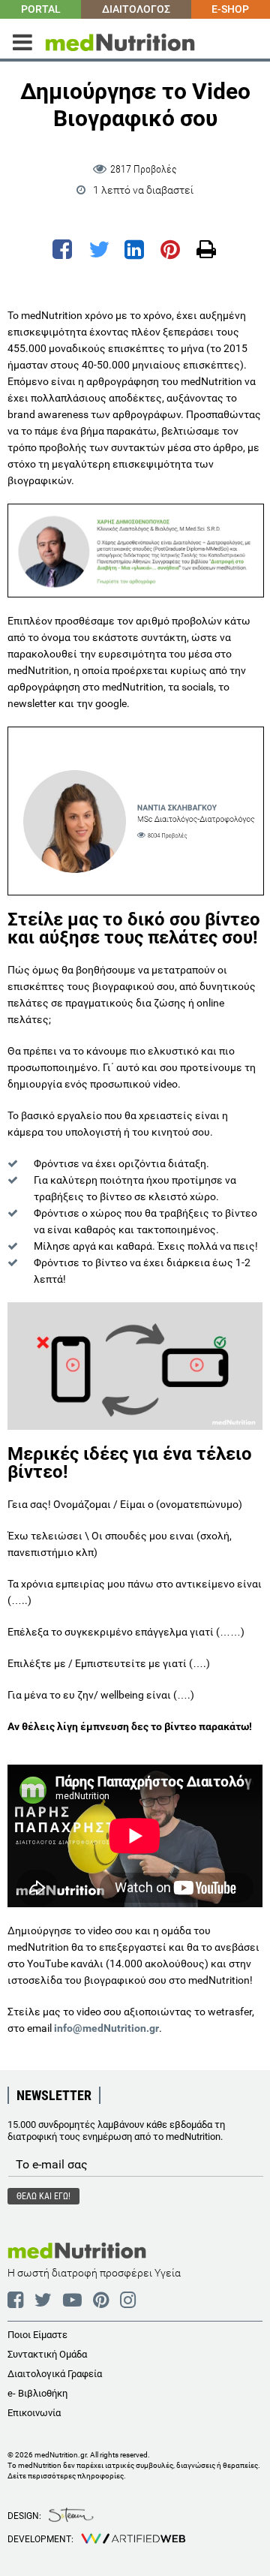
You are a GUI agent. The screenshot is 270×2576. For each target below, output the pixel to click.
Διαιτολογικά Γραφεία (55, 2374)
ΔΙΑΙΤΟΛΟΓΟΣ (136, 9)
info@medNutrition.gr (106, 2028)
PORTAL (41, 9)
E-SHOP (230, 9)
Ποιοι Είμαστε (37, 2335)
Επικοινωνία (34, 2413)
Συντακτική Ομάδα (47, 2354)
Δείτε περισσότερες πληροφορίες (66, 2476)
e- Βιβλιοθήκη (37, 2393)
